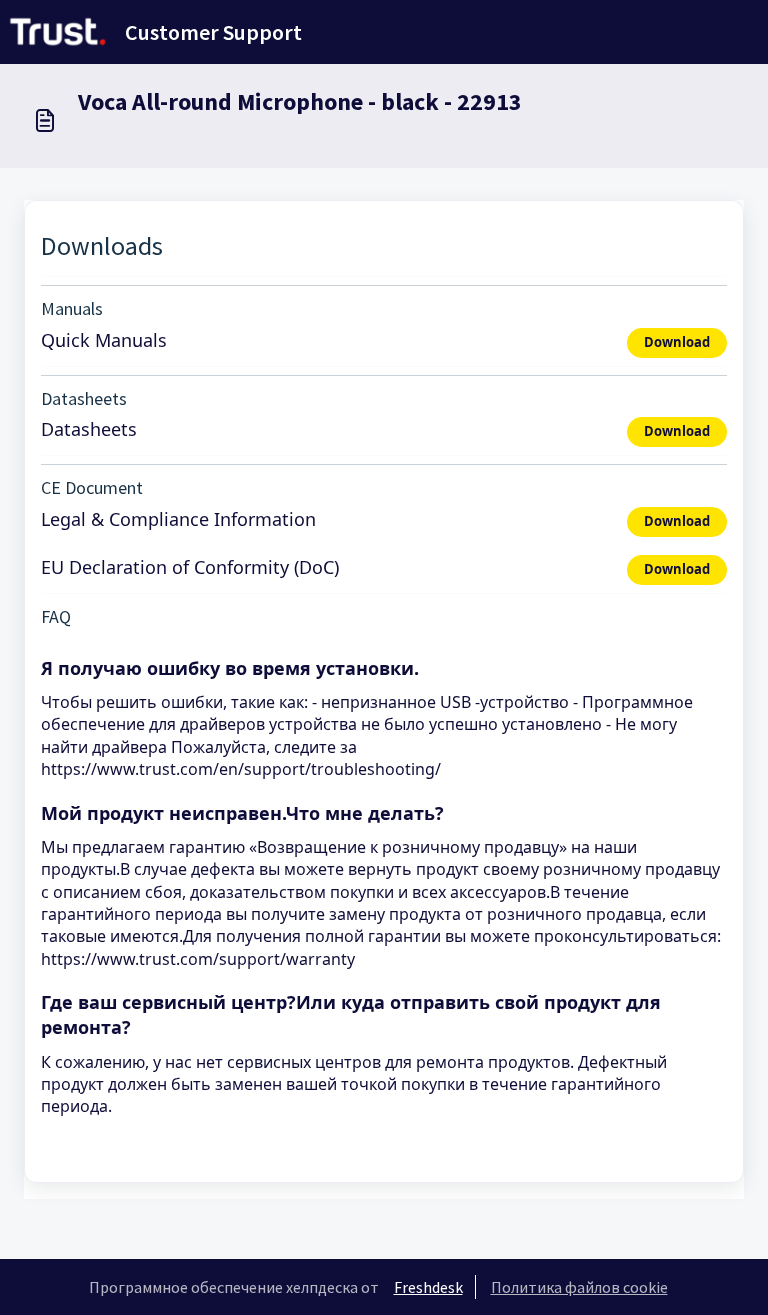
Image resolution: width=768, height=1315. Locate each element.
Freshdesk (428, 1287)
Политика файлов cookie (579, 1287)
